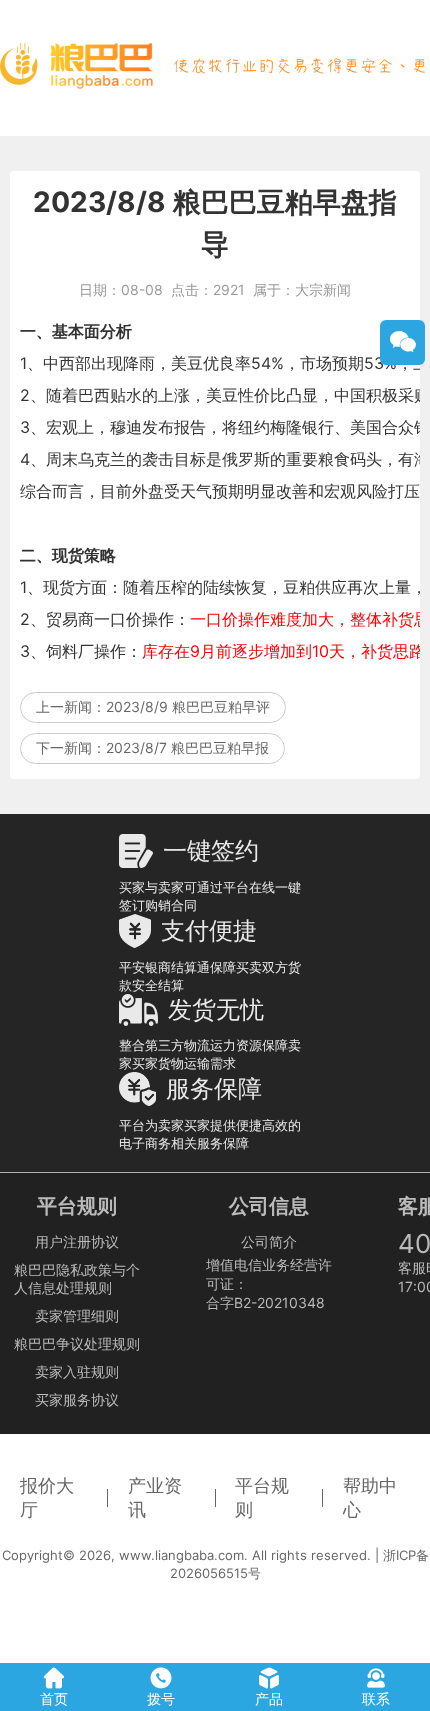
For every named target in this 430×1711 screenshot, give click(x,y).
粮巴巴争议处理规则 (77, 1343)
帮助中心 (370, 1497)
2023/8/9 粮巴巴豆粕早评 (188, 706)
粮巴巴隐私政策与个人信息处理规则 (77, 1278)
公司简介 (269, 1241)
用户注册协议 (77, 1241)
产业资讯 (155, 1497)
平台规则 (262, 1497)
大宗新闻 (323, 289)
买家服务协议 (77, 1399)
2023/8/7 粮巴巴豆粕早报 (187, 747)
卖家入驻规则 (77, 1371)
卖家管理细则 (77, 1315)
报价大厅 (47, 1497)
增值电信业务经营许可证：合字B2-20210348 (269, 1283)
